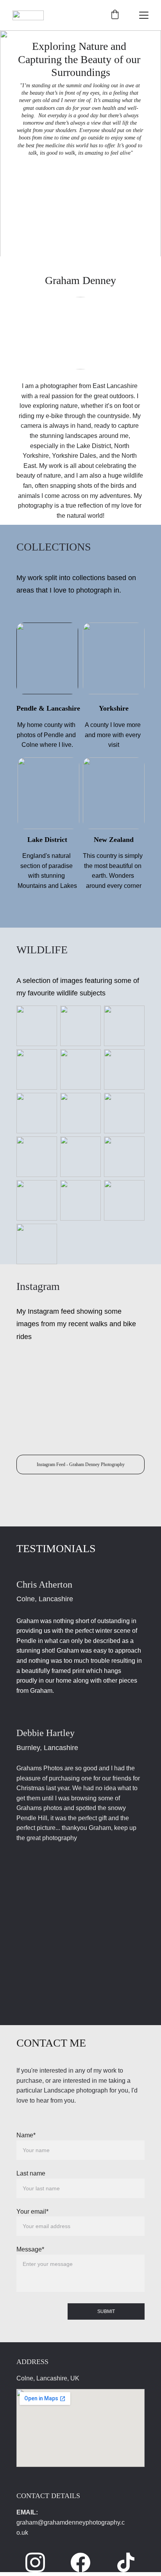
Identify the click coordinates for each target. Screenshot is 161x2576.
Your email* (32, 2212)
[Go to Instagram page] (39, 2562)
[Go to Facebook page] (84, 2562)
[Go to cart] (115, 15)
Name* (26, 2135)
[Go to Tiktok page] (126, 2562)
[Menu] (144, 15)
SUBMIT (106, 2311)
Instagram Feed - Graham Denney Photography (81, 1464)
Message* (30, 2249)
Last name (31, 2173)
